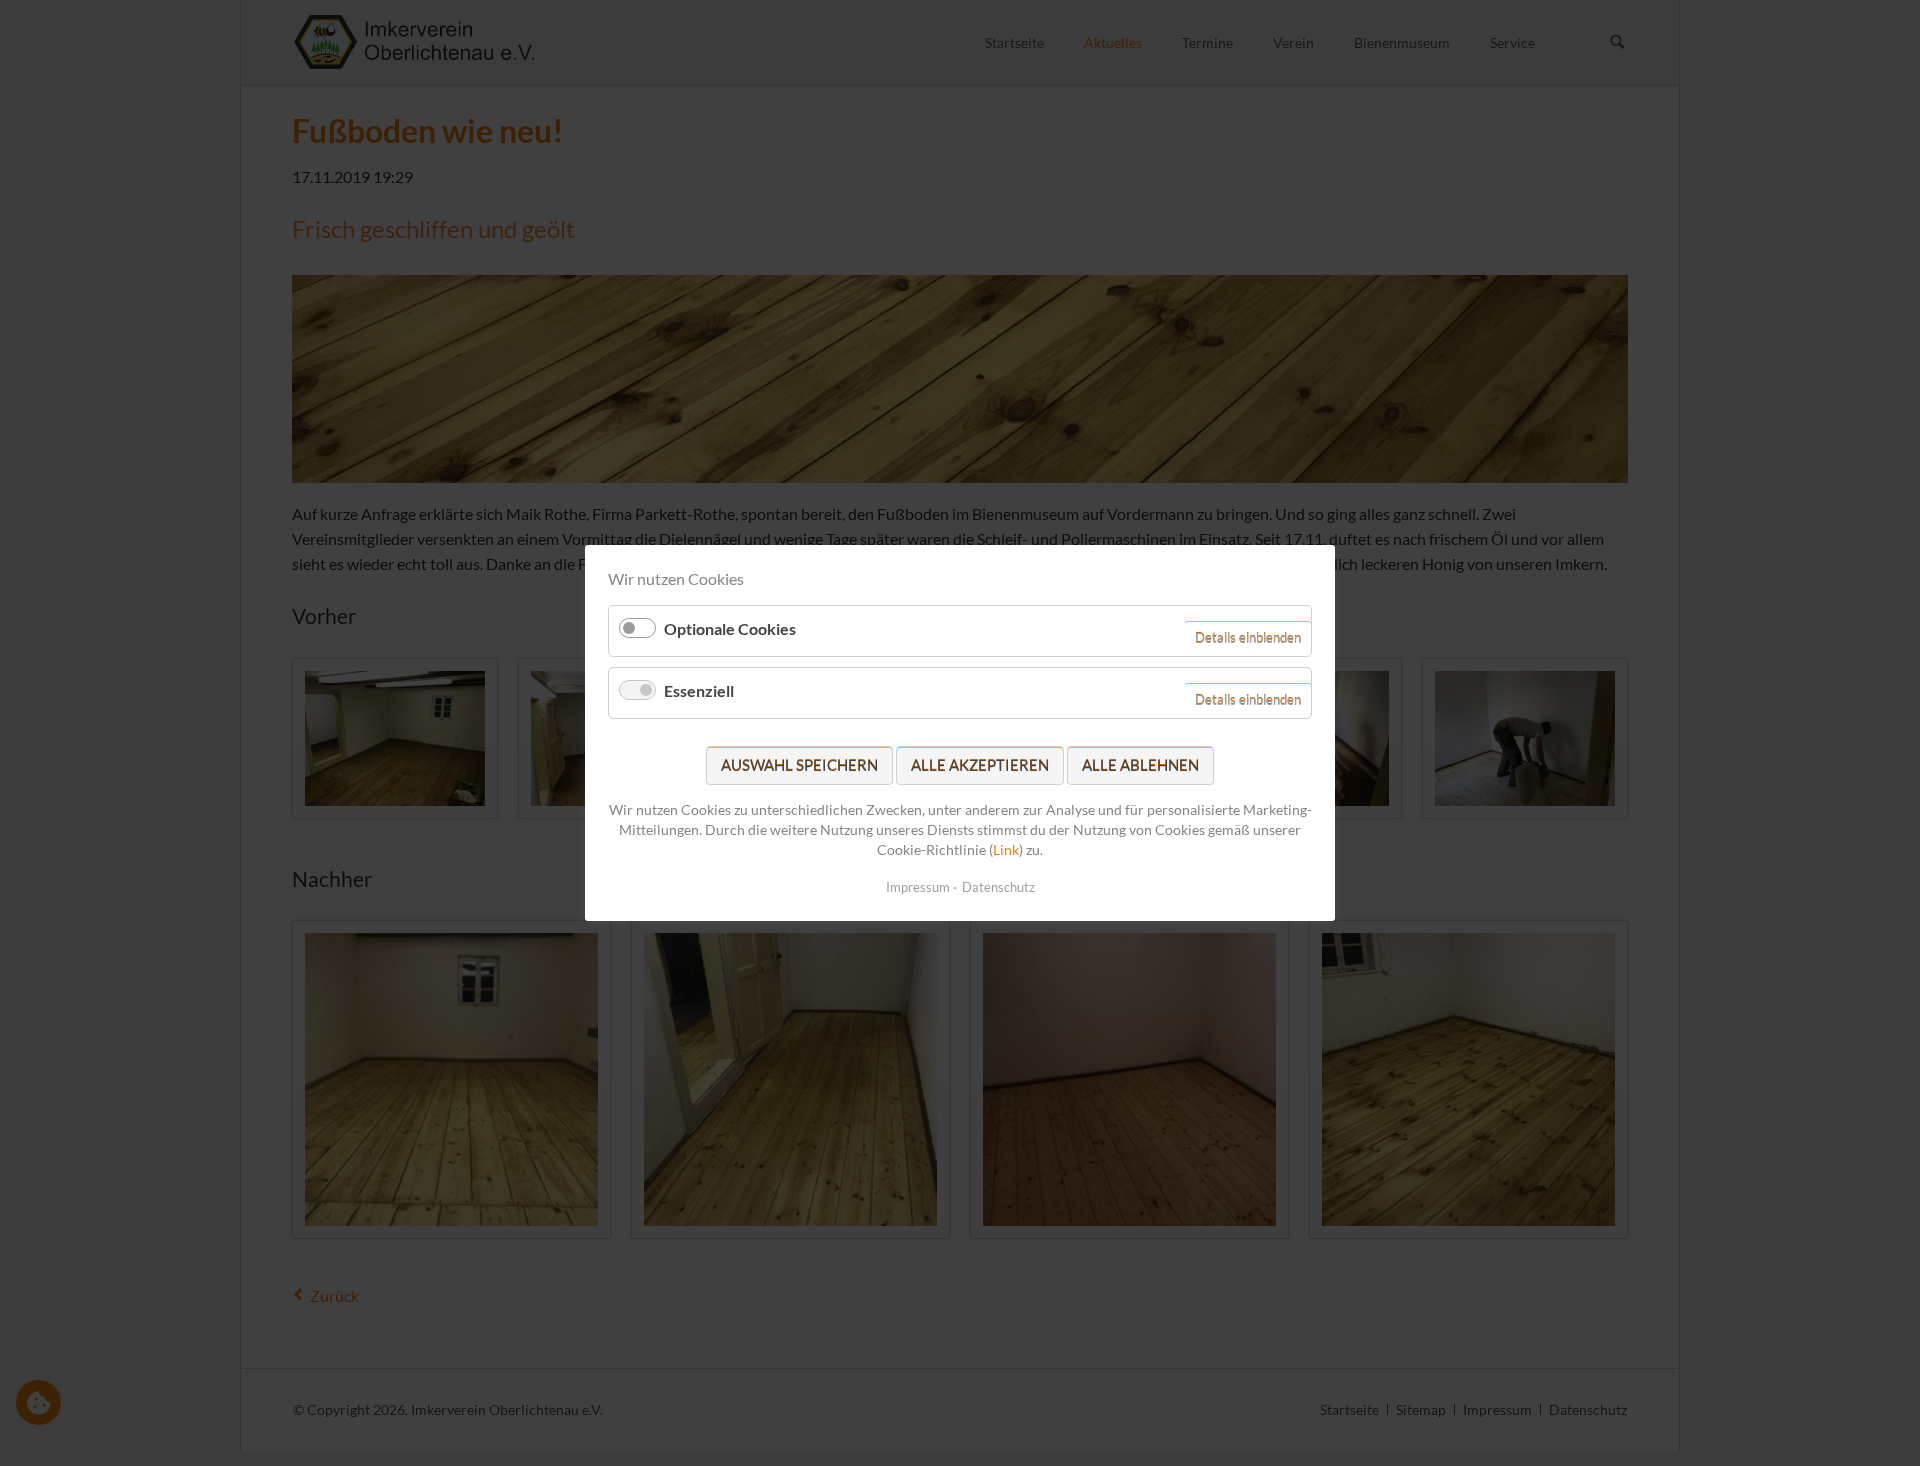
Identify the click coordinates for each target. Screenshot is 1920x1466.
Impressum (918, 887)
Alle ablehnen (1140, 765)
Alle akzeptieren (980, 765)
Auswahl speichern (799, 765)
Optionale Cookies (730, 628)
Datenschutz (998, 887)
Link (1006, 848)
